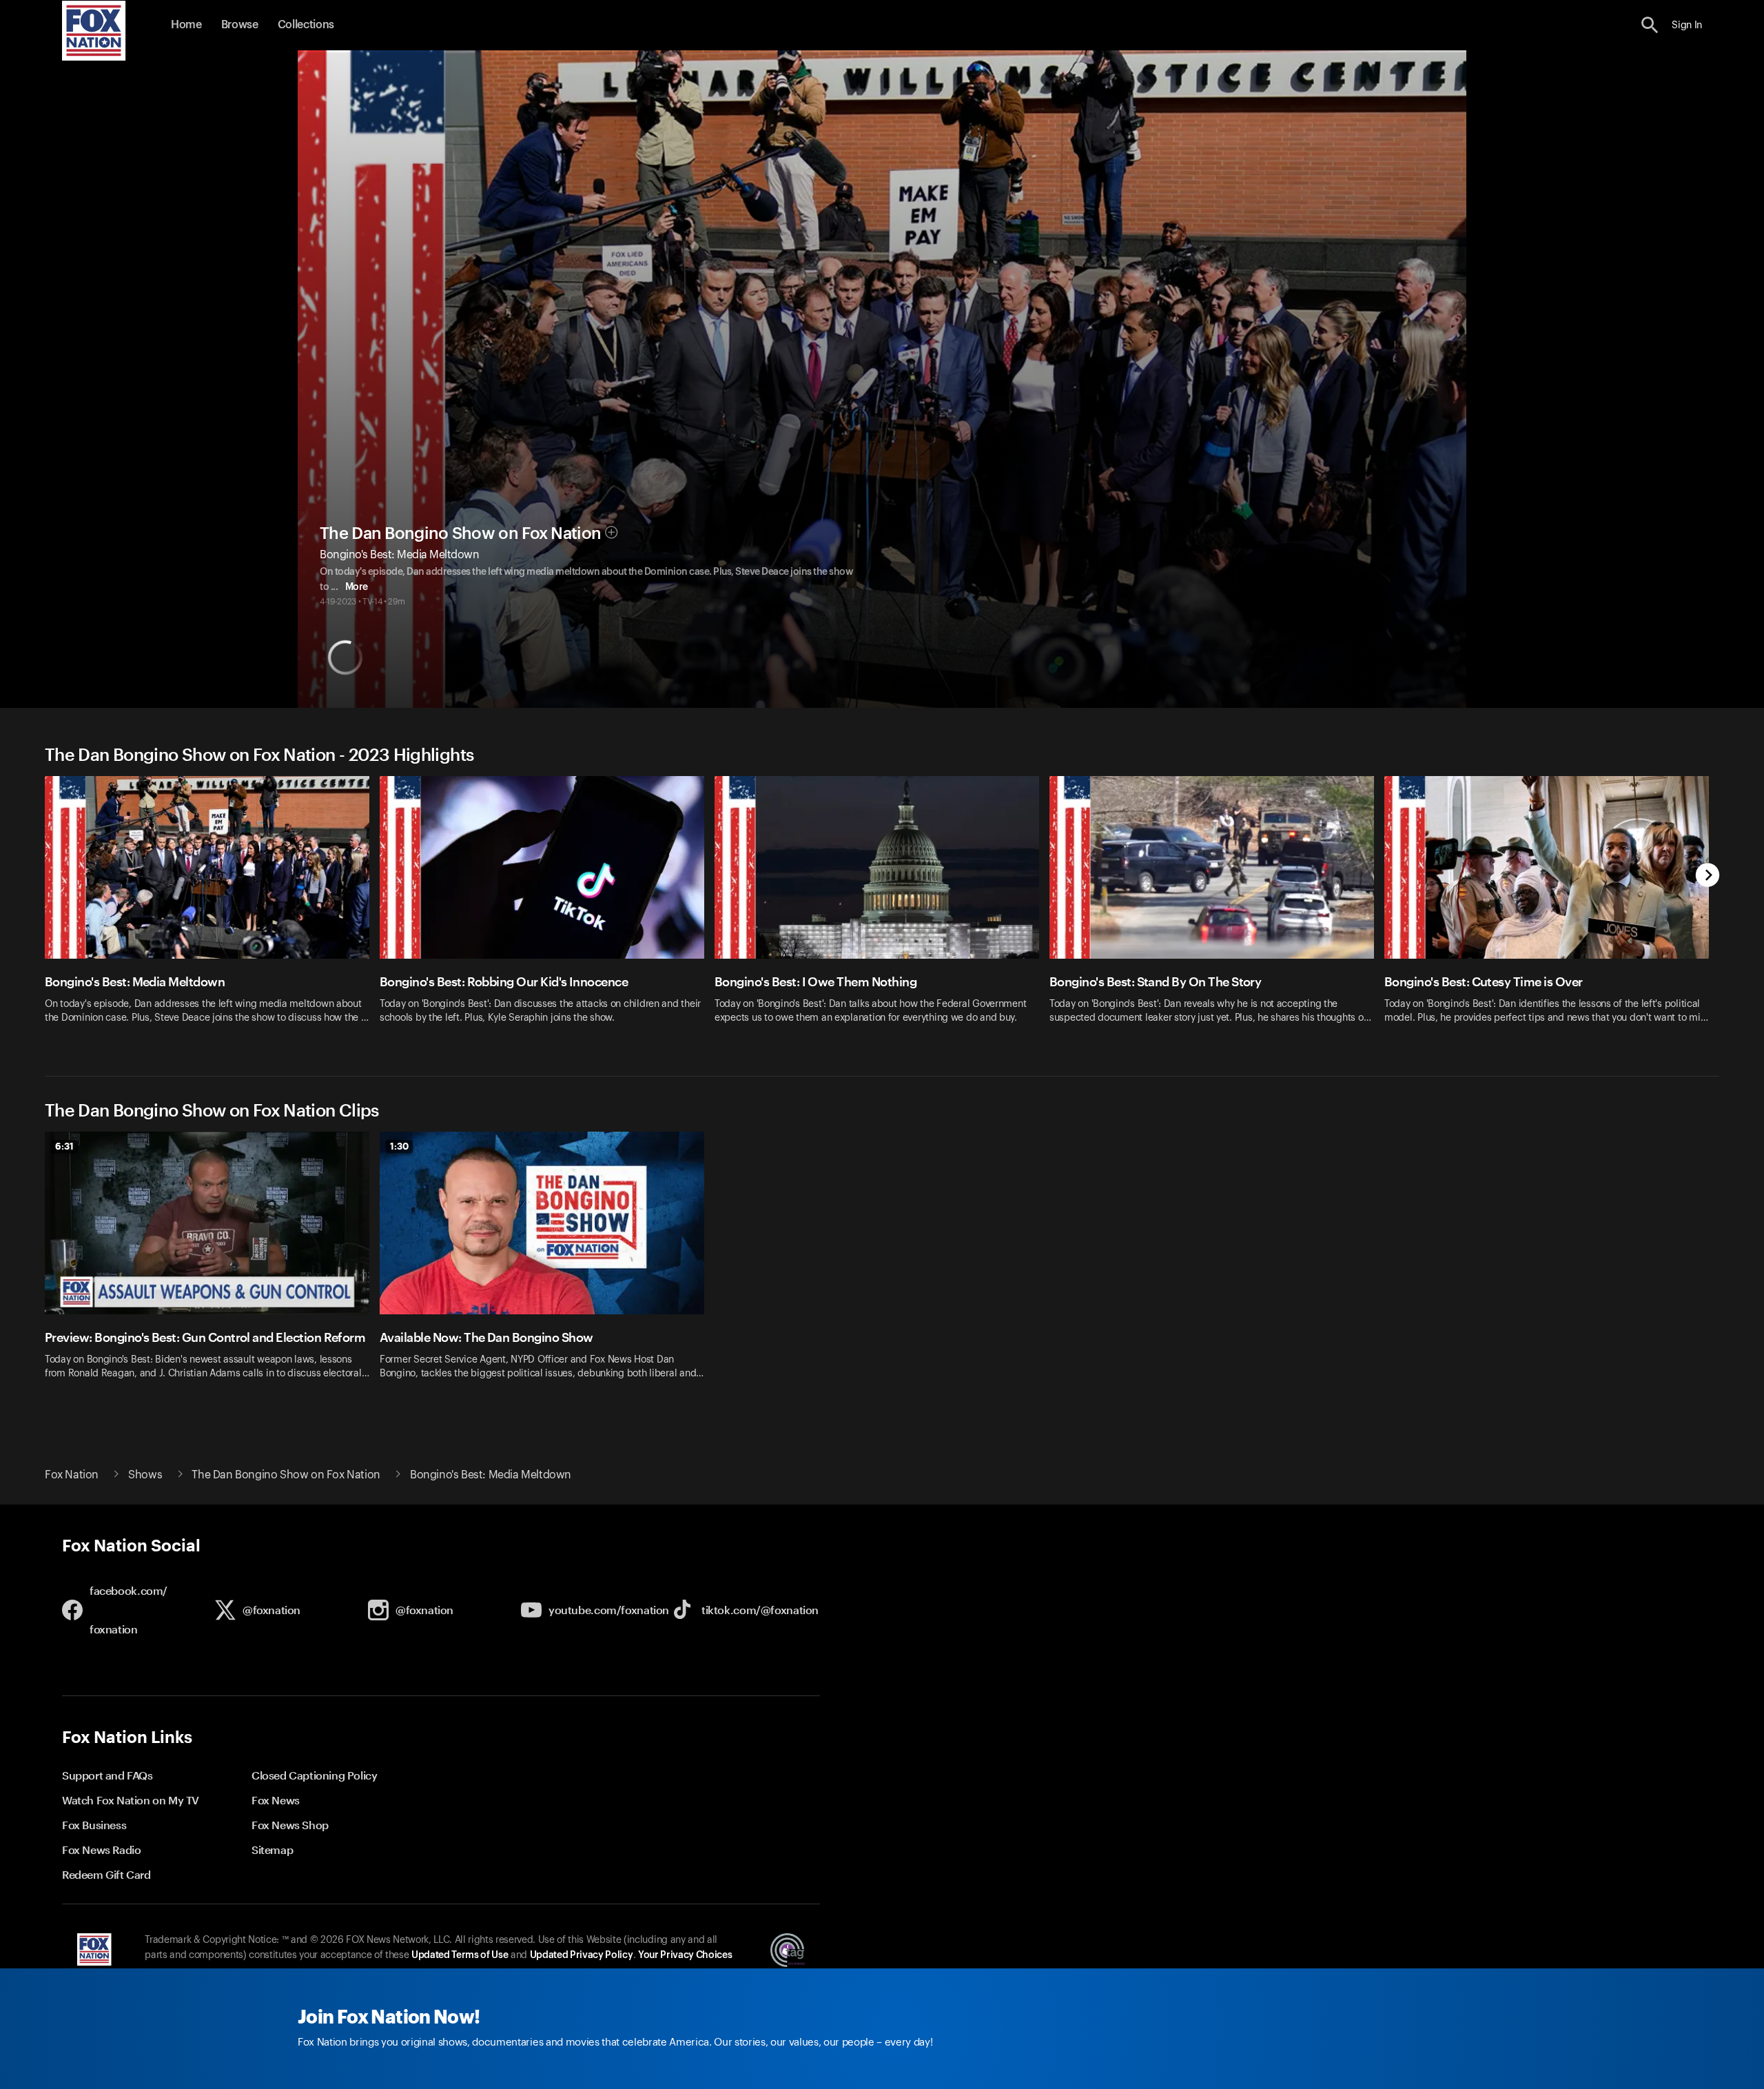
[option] (212, 909)
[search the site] (1650, 25)
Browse (240, 25)
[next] (1708, 876)
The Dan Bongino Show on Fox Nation (460, 533)
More (357, 587)
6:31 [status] (64, 1146)
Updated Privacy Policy (582, 1955)
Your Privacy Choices (685, 1955)
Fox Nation (72, 1475)
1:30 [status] (399, 1146)
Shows (145, 1475)
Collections (306, 25)
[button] (1650, 25)
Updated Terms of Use (460, 1955)
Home (186, 25)
